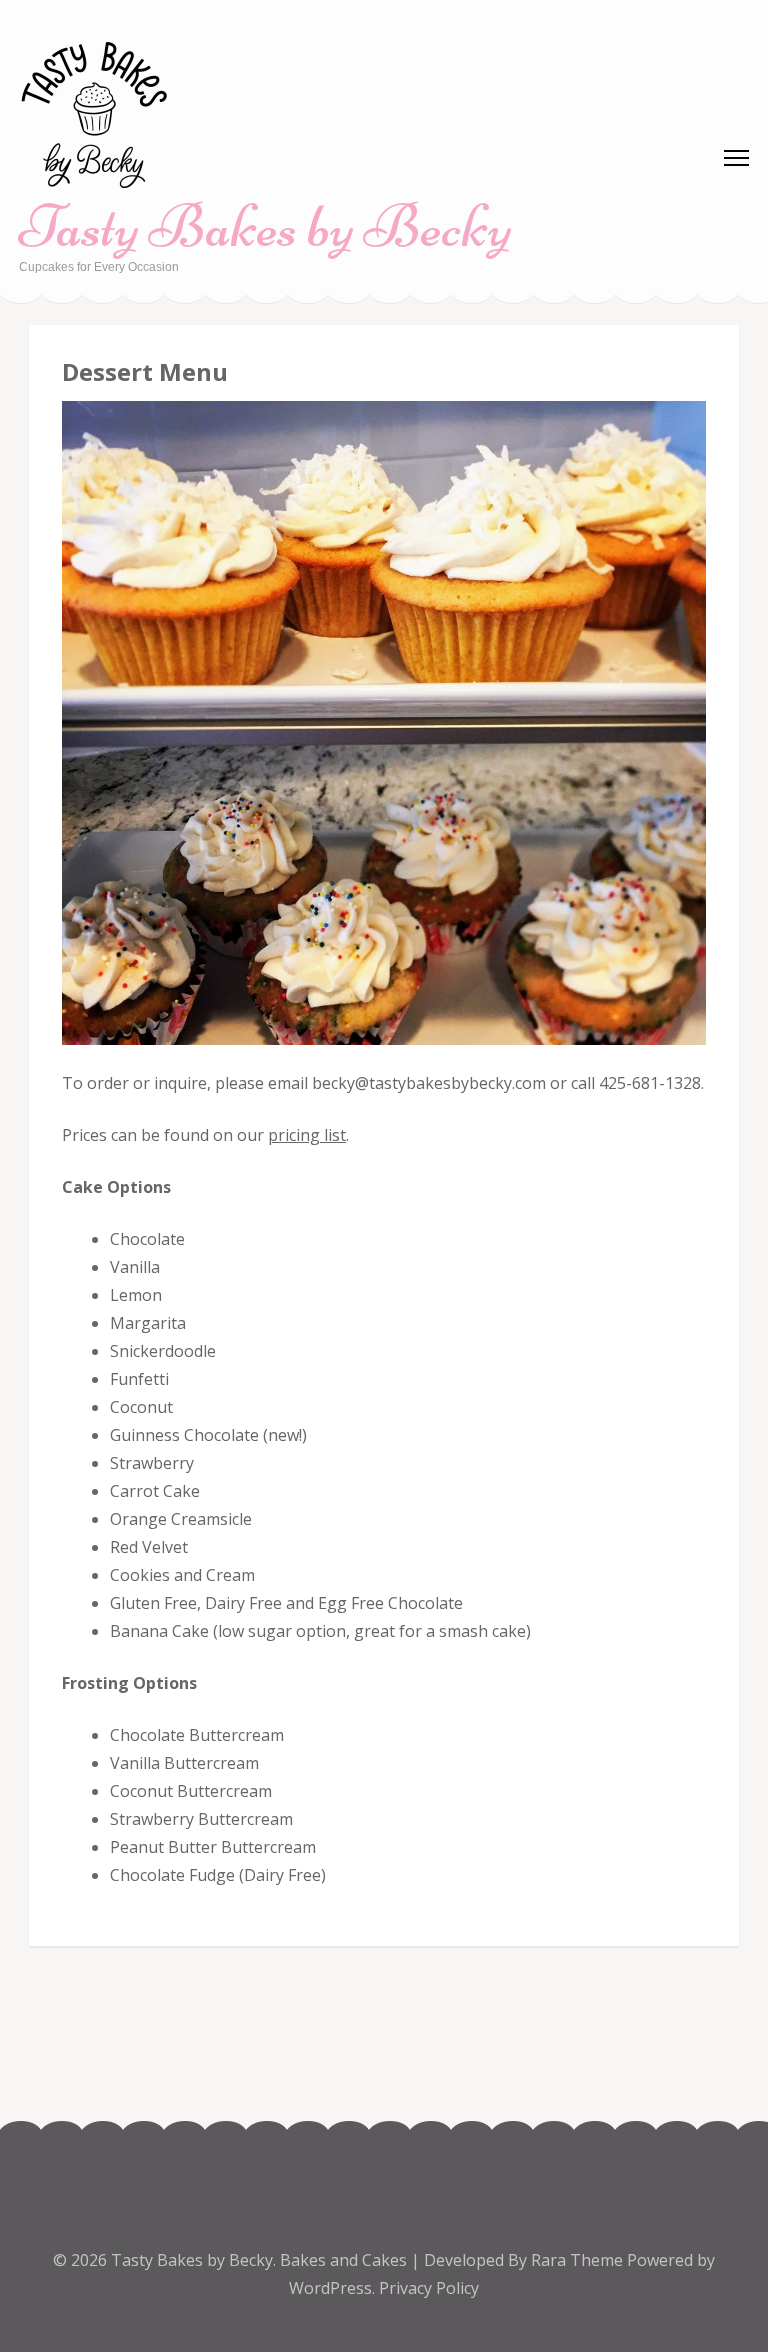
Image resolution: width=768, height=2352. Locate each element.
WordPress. (332, 2288)
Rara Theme (579, 2260)
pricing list (307, 1135)
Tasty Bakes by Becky (265, 226)
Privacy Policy (429, 2288)
